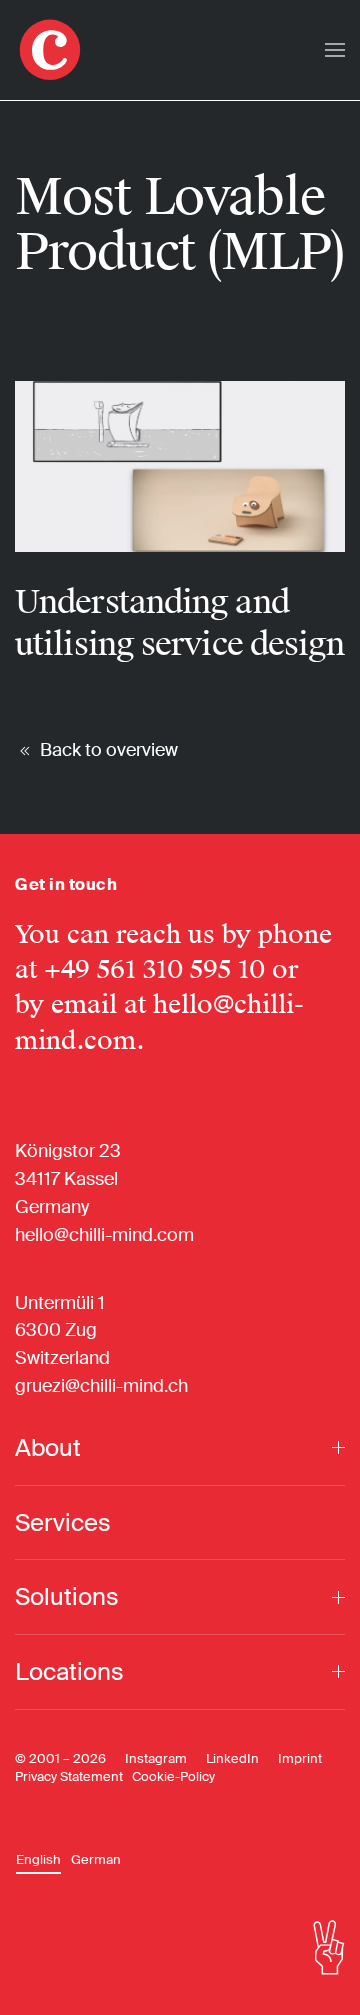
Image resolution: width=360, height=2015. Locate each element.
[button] (335, 50)
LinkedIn (232, 1758)
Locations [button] (69, 1671)
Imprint (300, 1758)
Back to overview (109, 750)
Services (63, 1522)
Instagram (156, 1758)
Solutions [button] (67, 1596)
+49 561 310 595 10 (154, 969)
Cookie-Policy (173, 1776)
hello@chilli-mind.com (104, 1235)
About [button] (48, 1447)
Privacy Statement (69, 1776)
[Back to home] (50, 50)
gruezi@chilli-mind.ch (101, 1386)
